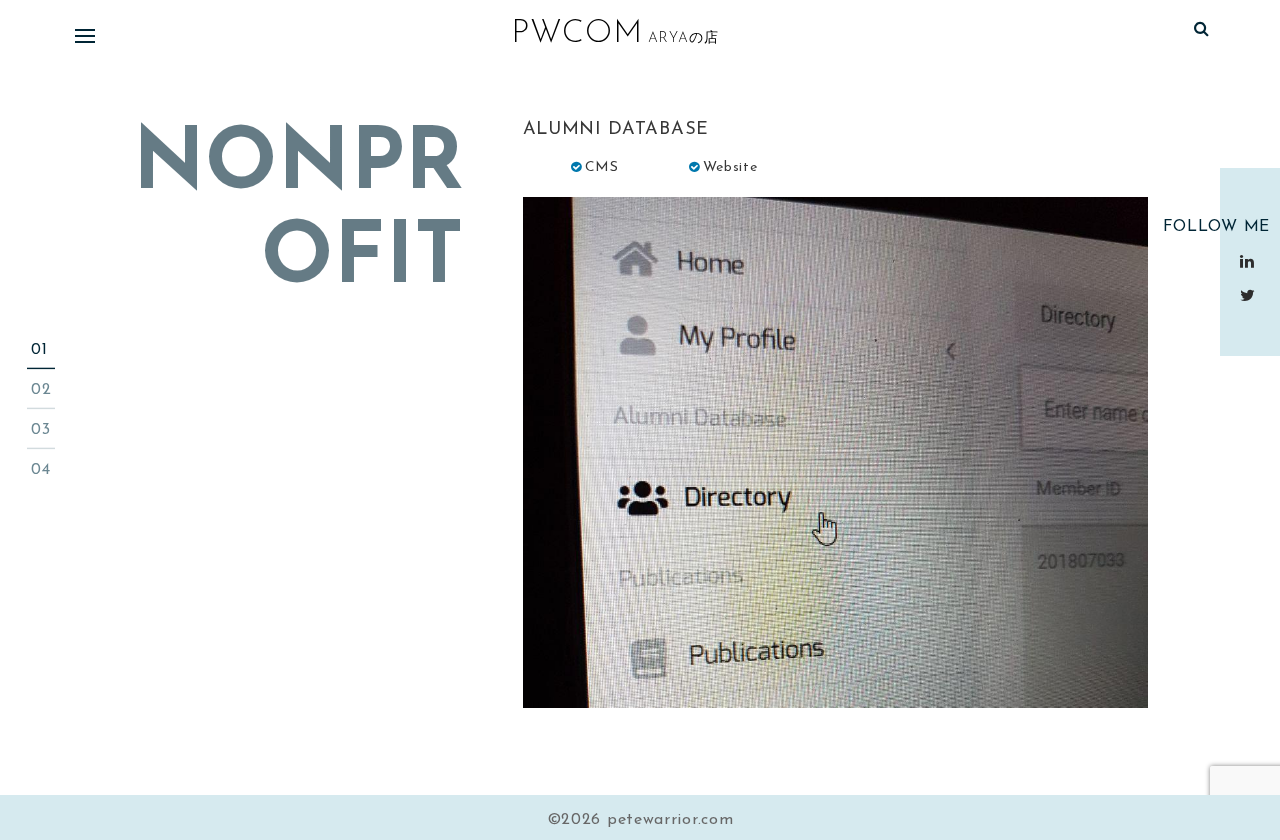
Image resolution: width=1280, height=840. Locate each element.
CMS (602, 167)
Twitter (1250, 295)
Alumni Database (616, 130)
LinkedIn (1250, 261)
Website (730, 167)
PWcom (577, 34)
